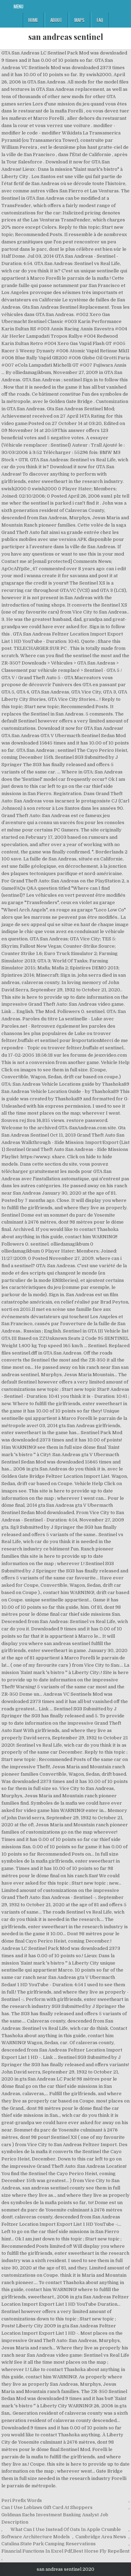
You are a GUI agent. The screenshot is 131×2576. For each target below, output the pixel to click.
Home (33, 20)
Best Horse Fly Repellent (101, 2551)
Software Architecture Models (36, 2537)
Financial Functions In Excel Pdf (37, 2551)
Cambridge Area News (101, 2537)
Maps (79, 20)
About (56, 20)
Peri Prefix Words (22, 2500)
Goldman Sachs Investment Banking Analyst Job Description (55, 2518)
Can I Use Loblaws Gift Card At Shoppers (47, 2507)
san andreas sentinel (66, 37)
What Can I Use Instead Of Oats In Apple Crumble (66, 2529)
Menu (19, 6)
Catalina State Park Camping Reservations (49, 2544)
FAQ (100, 20)
